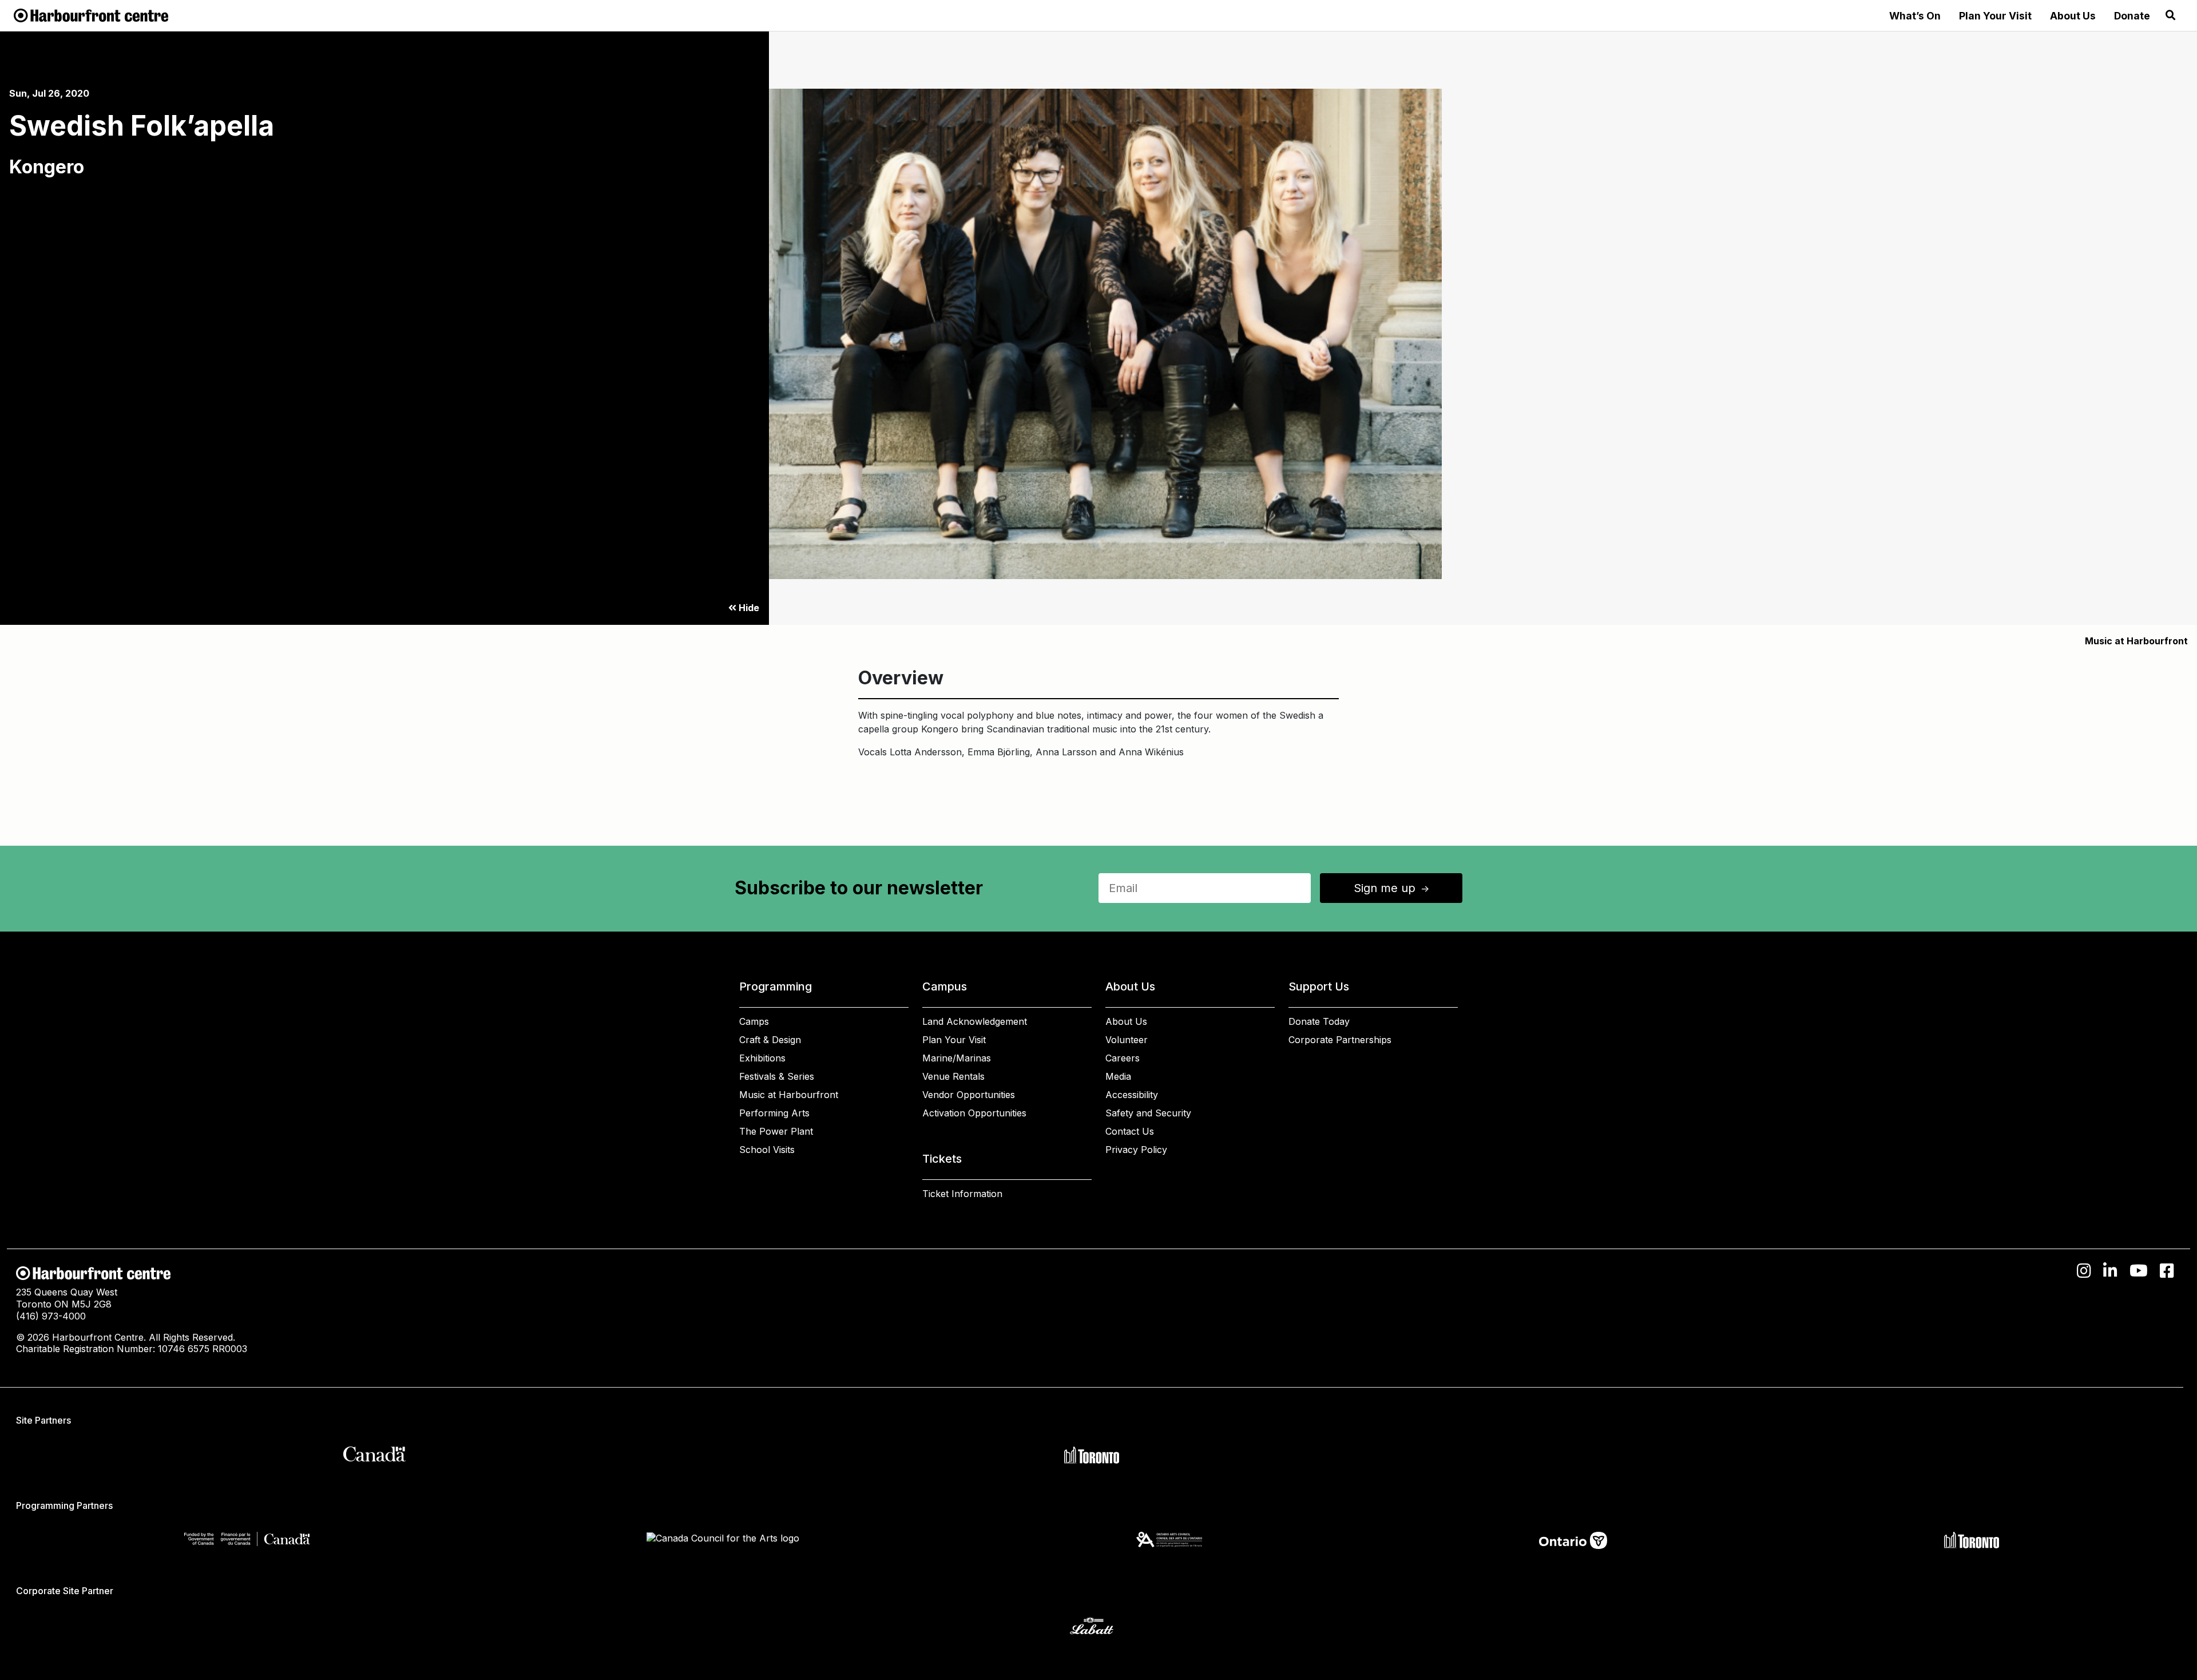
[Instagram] (2084, 1271)
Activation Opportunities (974, 1113)
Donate (2132, 16)
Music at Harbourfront (2136, 641)
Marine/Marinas (957, 1058)
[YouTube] (2139, 1271)
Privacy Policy (1136, 1150)
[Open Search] (2171, 15)
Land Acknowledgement (975, 1021)
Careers (1123, 1058)
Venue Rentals (953, 1076)
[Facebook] (2167, 1271)
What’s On (1915, 16)
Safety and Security (1148, 1113)
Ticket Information (962, 1194)
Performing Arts (774, 1113)
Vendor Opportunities (969, 1095)
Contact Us (1130, 1131)
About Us (2073, 16)
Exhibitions (762, 1058)
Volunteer (1127, 1040)
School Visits (767, 1150)
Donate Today (1319, 1021)
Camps (754, 1021)
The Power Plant (776, 1131)
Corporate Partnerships (1340, 1040)
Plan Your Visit (1995, 16)
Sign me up (1393, 888)
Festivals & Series (777, 1076)
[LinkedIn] (2110, 1271)
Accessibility (1132, 1095)
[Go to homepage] (91, 14)
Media (1118, 1076)
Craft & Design (770, 1040)
